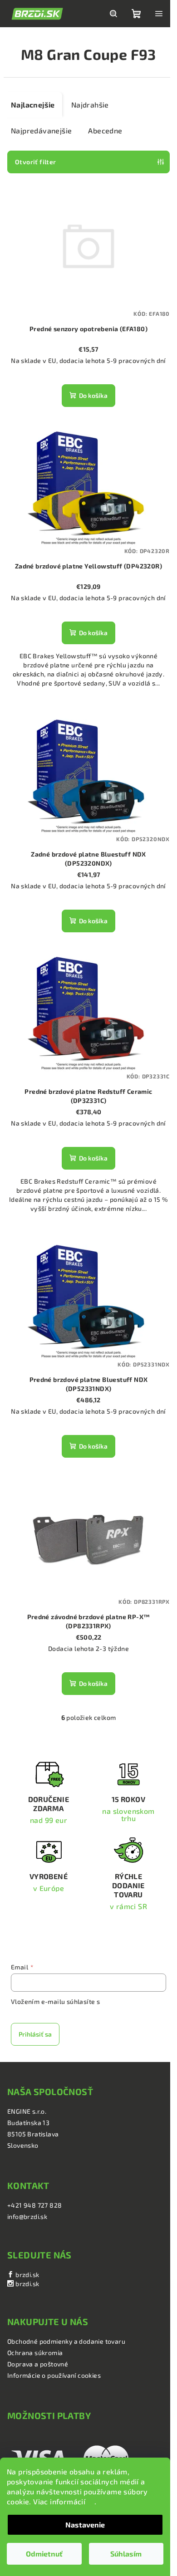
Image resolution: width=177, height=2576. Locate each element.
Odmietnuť (44, 2554)
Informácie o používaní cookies (54, 2375)
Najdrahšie (90, 105)
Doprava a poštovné (38, 2364)
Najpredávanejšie (41, 130)
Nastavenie (85, 2525)
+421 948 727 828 (34, 2205)
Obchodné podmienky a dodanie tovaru (66, 2341)
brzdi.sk (27, 2275)
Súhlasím (126, 2554)
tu (91, 2501)
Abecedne (105, 130)
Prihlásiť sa (35, 2034)
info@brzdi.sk (27, 2216)
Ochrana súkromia (35, 2353)
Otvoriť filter (36, 162)
